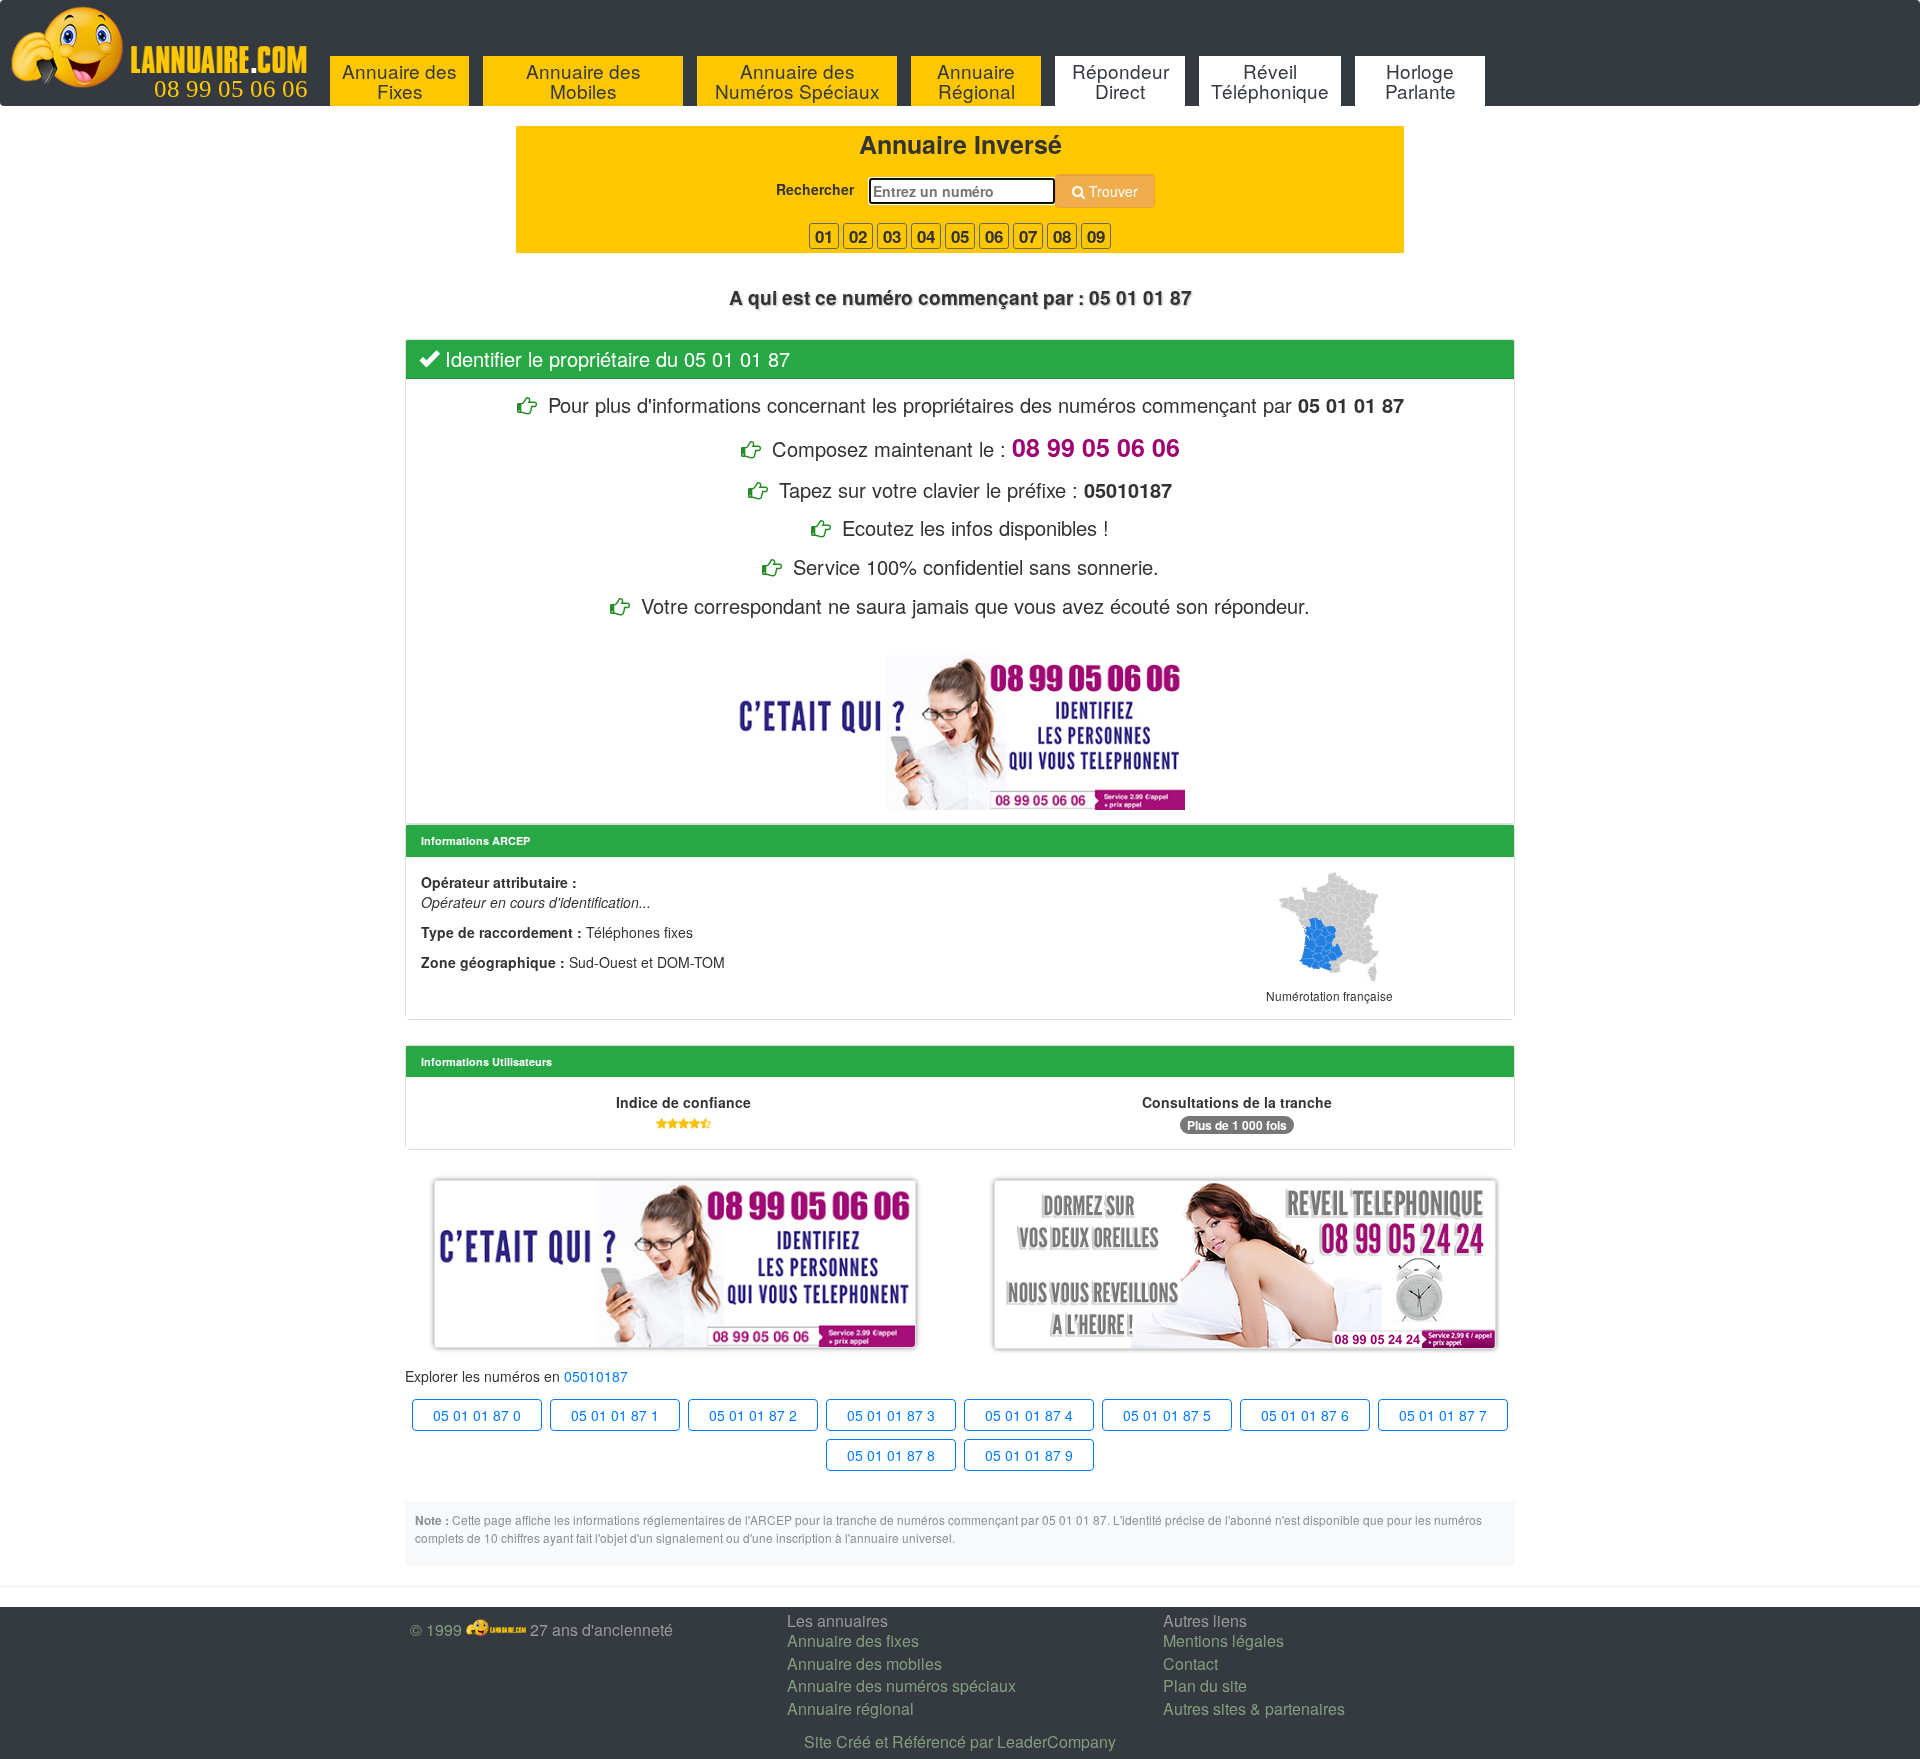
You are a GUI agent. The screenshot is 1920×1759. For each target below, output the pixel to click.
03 (892, 236)
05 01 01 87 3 (891, 1415)
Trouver (1111, 191)
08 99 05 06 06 (231, 89)
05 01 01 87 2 (753, 1415)
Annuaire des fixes (853, 1640)
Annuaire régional (850, 1708)
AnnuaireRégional (976, 80)
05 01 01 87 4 (1029, 1415)
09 (1096, 236)
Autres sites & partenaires (1254, 1708)
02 (858, 236)
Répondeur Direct (1120, 80)
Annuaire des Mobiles (583, 80)
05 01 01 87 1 (615, 1415)
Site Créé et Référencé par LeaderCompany (960, 1741)
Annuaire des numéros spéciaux (901, 1685)
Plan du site (1205, 1685)
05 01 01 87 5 (1167, 1415)
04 (926, 236)
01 (824, 236)
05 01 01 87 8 (891, 1455)
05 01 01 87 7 (1443, 1415)
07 (1028, 236)
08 (1062, 236)
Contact (1190, 1663)
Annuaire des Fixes (399, 80)
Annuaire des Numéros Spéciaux (797, 80)
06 (994, 236)
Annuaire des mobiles (864, 1663)
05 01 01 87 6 (1305, 1415)
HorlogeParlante (1420, 80)
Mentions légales (1223, 1640)
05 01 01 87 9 (1029, 1455)
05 (960, 236)
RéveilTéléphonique (1270, 80)
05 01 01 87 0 (477, 1415)
